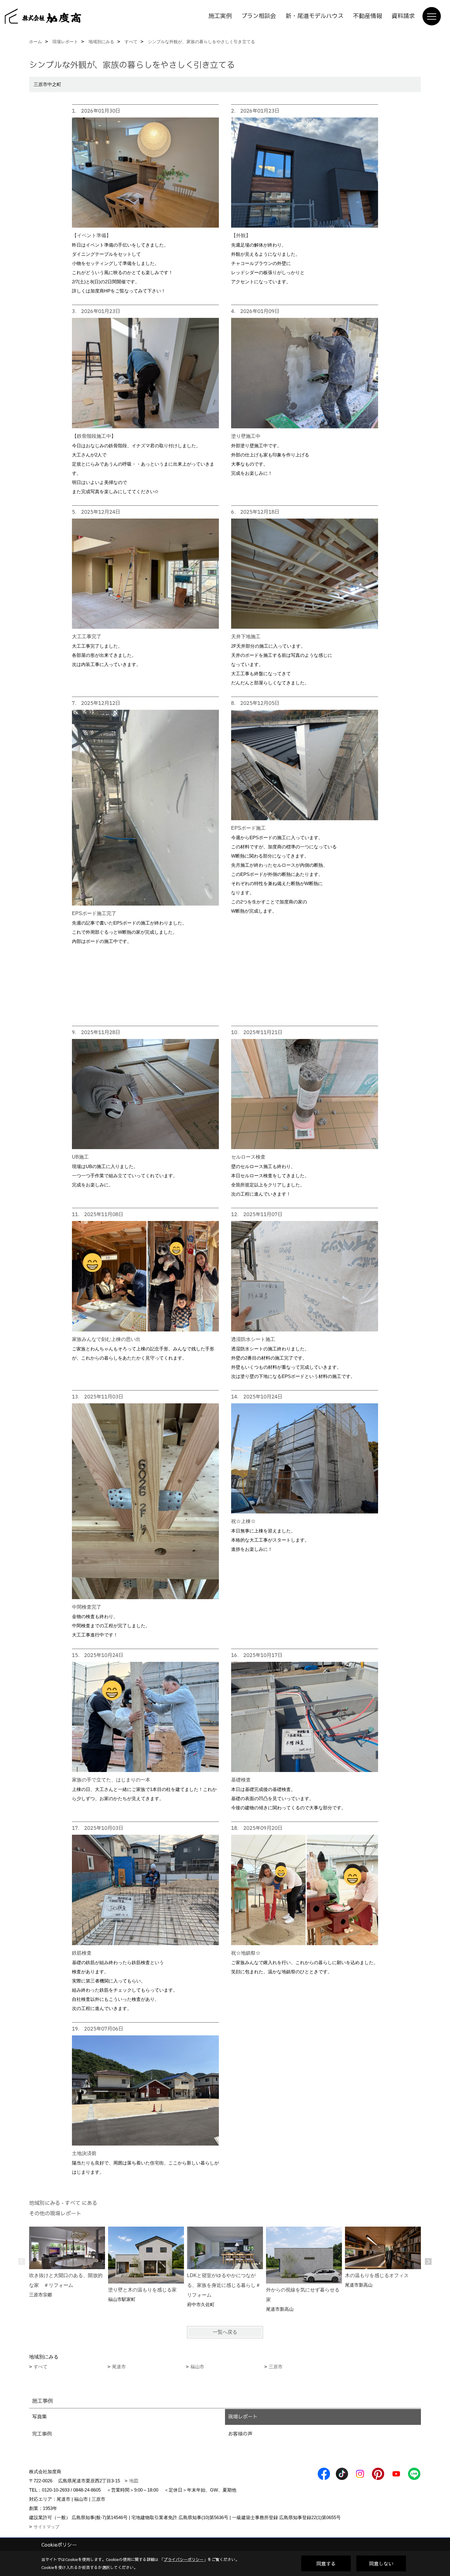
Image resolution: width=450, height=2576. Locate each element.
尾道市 (119, 2367)
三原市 (276, 2367)
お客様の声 (240, 2434)
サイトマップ (47, 2527)
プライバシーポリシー (184, 2559)
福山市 (197, 2367)
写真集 (39, 2417)
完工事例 (42, 2434)
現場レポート (243, 2417)
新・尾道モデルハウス (315, 16)
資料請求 (403, 16)
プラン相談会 (259, 16)
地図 (134, 2481)
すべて (41, 2367)
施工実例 (220, 16)
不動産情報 (367, 16)
